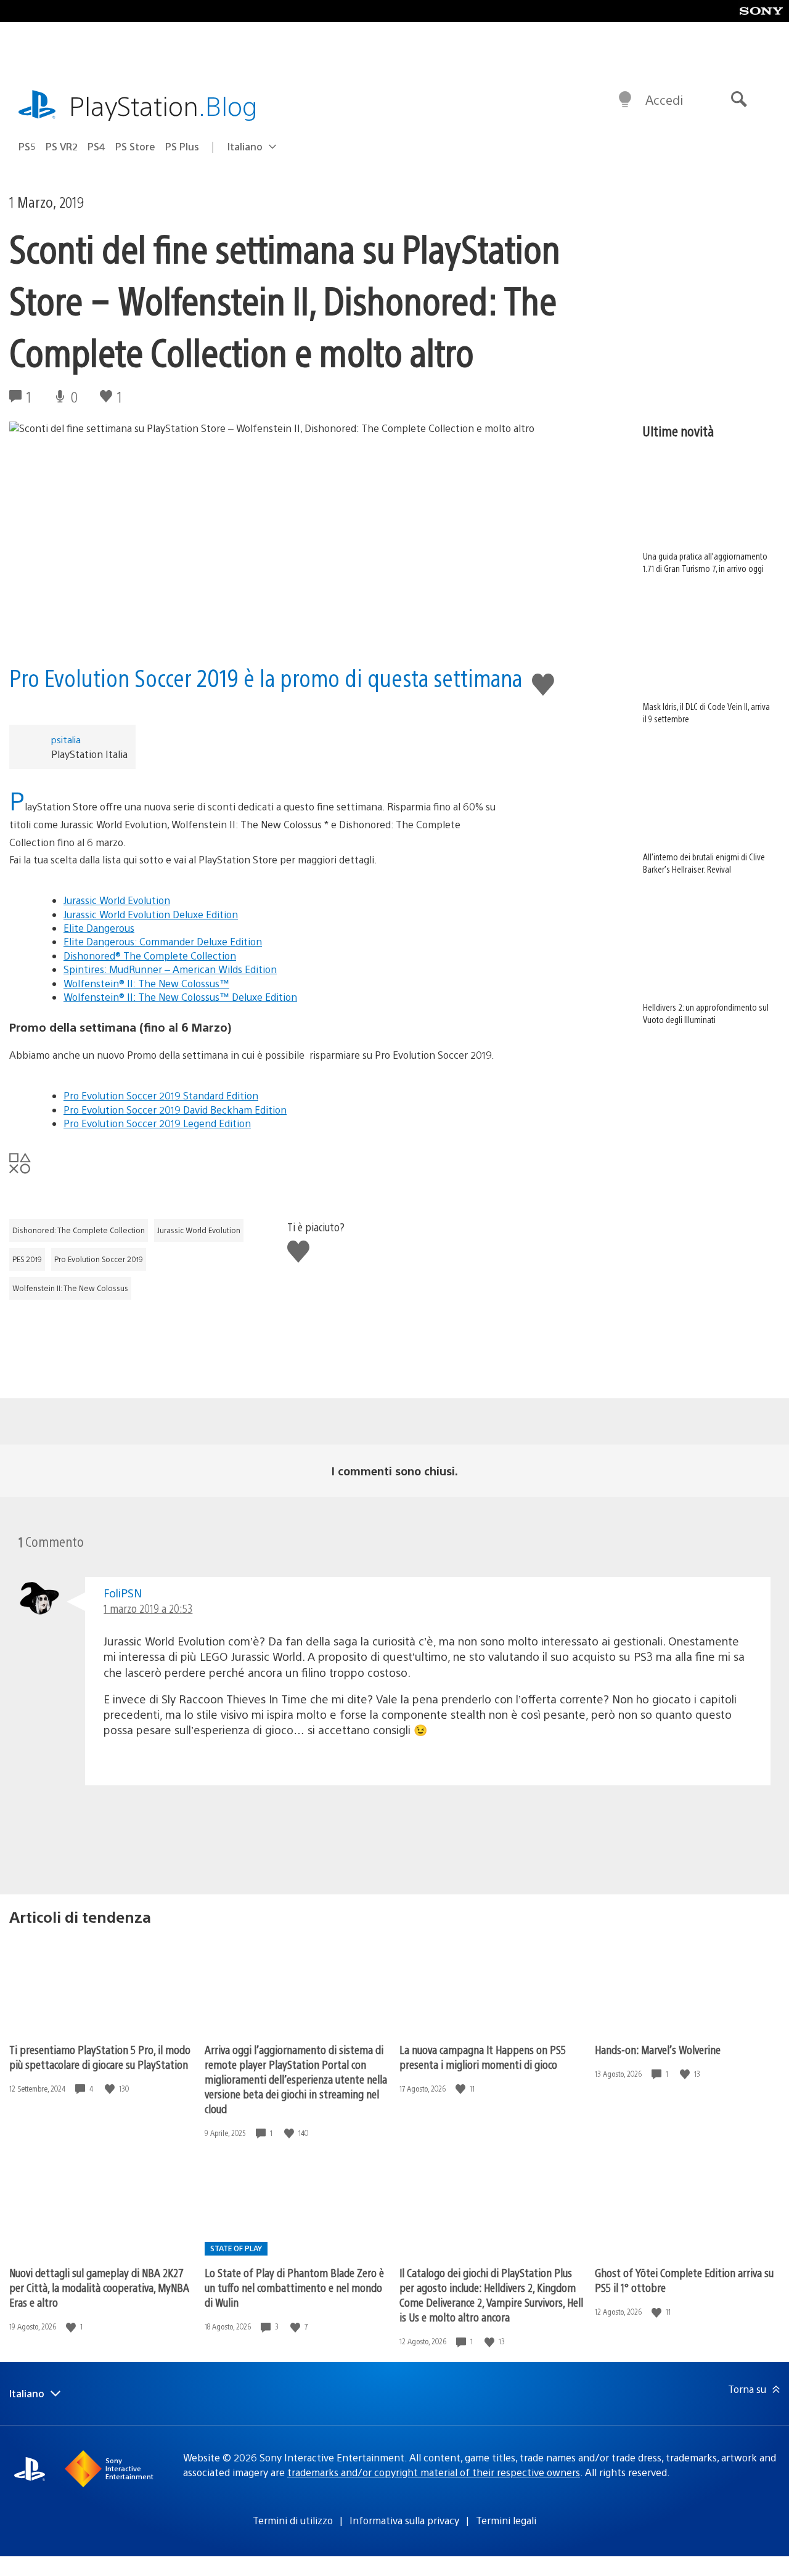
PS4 (96, 146)
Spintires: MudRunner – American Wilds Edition (170, 969)
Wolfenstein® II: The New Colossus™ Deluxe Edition (180, 997)
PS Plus (182, 146)
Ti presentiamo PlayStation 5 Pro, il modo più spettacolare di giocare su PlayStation (100, 2057)
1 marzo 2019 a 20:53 (148, 1608)
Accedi (664, 100)
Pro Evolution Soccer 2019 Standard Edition (161, 1095)
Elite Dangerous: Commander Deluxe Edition (163, 941)
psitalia (66, 739)
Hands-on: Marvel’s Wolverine (658, 2049)
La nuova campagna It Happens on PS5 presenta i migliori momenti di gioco (483, 2057)
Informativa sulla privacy (404, 2520)
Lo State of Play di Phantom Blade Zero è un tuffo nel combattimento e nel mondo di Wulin (294, 2287)
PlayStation (163, 105)
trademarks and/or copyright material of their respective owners (434, 2472)
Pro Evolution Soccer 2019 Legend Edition (157, 1123)
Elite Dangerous (99, 928)
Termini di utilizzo (293, 2520)
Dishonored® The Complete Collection (150, 956)
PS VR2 (62, 146)
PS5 (27, 146)
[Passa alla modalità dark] (625, 100)
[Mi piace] (111, 2089)
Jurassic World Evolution (117, 900)
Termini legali (506, 2520)
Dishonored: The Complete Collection (79, 1230)
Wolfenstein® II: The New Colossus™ (146, 983)
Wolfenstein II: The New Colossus (70, 1288)
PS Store (135, 146)
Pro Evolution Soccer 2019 (99, 1259)
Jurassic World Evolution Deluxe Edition (151, 914)
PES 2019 (27, 1259)
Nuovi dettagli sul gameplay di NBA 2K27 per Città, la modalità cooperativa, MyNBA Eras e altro (99, 2287)
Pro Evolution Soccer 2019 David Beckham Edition (175, 1110)
